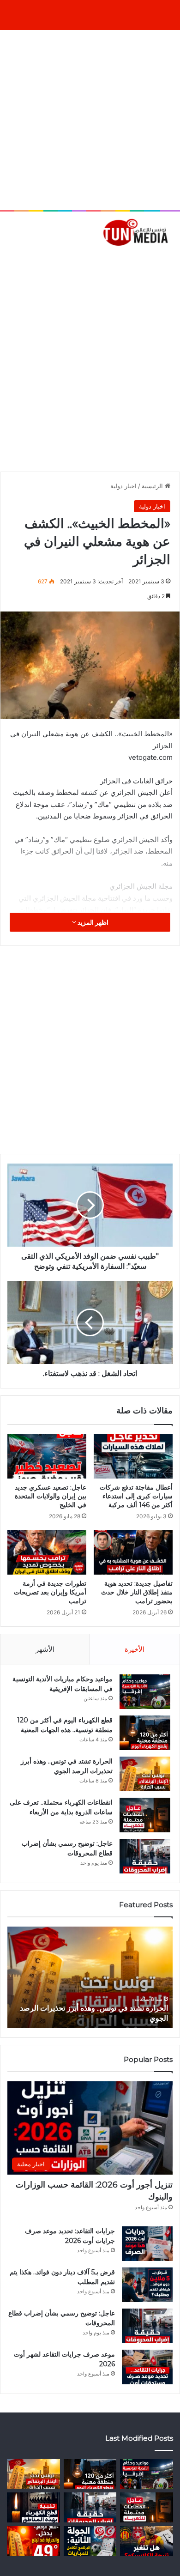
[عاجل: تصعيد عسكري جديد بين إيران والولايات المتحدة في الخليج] (47, 1456)
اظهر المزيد (92, 922)
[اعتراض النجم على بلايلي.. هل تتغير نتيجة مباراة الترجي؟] (147, 2541)
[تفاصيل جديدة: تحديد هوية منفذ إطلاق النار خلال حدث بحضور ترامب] (133, 1552)
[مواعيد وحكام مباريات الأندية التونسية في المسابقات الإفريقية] (145, 1692)
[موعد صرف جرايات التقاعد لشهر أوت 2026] (147, 2367)
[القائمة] (12, 261)
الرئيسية (153, 486)
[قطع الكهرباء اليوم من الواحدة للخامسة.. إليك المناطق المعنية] (33, 2507)
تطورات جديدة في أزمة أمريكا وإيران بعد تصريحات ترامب (50, 1592)
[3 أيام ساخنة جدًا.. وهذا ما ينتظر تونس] (33, 2541)
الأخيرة (135, 1649)
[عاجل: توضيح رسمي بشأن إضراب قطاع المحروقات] (145, 1856)
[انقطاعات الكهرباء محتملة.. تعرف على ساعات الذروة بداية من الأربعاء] (145, 1815)
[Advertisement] (90, 120)
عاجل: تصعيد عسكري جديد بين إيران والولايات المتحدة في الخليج (51, 1496)
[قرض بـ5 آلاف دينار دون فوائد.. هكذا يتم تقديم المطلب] (147, 2285)
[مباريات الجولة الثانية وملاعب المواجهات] (90, 2541)
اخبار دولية (123, 486)
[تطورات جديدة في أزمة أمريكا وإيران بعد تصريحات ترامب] (47, 1552)
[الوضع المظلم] (28, 261)
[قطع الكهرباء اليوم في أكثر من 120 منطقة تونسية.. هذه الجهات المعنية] (145, 1733)
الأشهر (45, 1649)
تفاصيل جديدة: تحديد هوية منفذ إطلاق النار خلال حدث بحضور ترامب (137, 1592)
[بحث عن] (168, 261)
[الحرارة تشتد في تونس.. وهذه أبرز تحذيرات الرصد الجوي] (145, 1774)
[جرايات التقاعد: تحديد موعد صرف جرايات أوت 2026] (147, 2244)
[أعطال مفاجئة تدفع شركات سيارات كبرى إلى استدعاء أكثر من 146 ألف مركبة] (133, 1456)
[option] (90, 1977)
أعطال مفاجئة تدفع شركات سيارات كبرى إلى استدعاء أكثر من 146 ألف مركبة (136, 1496)
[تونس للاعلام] (137, 232)
